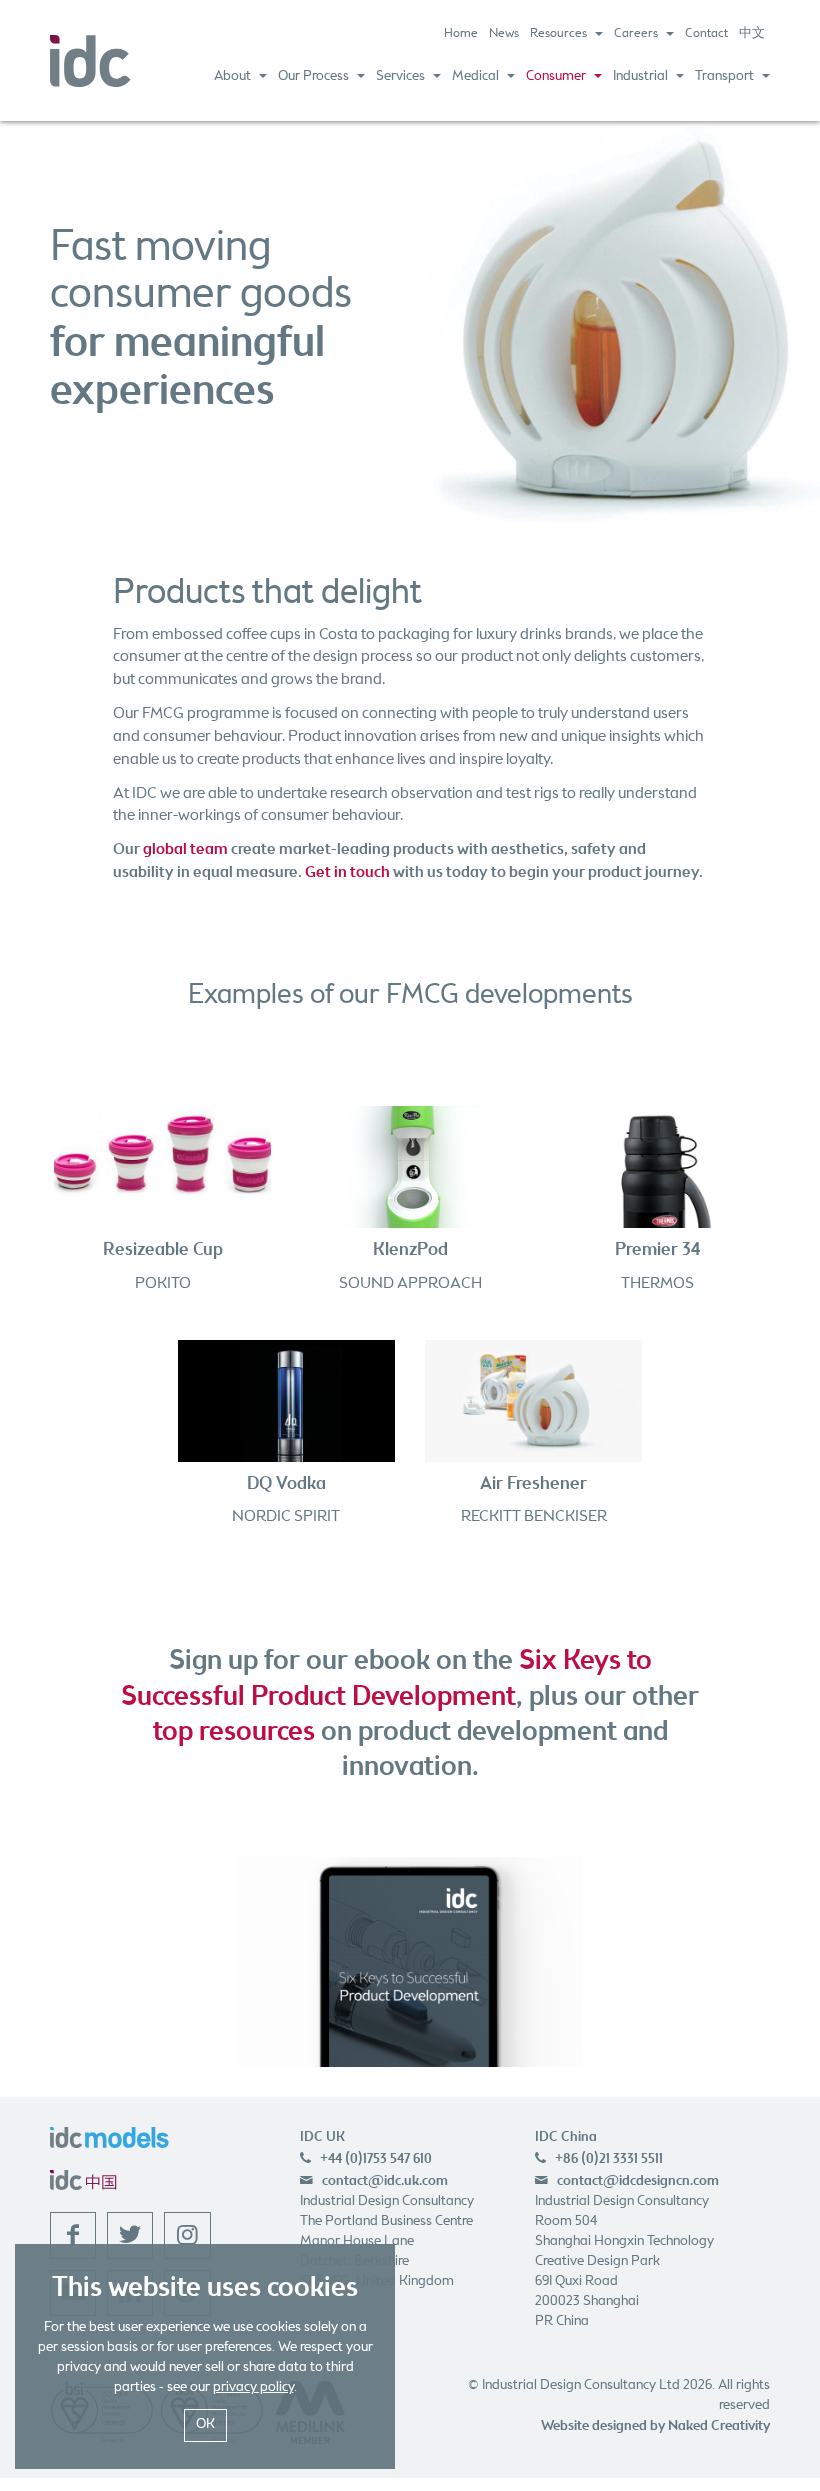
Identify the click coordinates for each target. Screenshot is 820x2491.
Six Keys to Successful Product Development (386, 1678)
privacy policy (253, 2387)
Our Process (313, 76)
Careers (636, 34)
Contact (706, 34)
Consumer (556, 76)
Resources (558, 34)
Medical (475, 76)
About (232, 76)
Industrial (640, 76)
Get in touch (347, 872)
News (504, 34)
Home (461, 34)
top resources (234, 1732)
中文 (752, 34)
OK (205, 2424)
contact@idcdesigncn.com (638, 2181)
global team (185, 849)
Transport (724, 76)
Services (400, 76)
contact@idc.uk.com (385, 2181)
